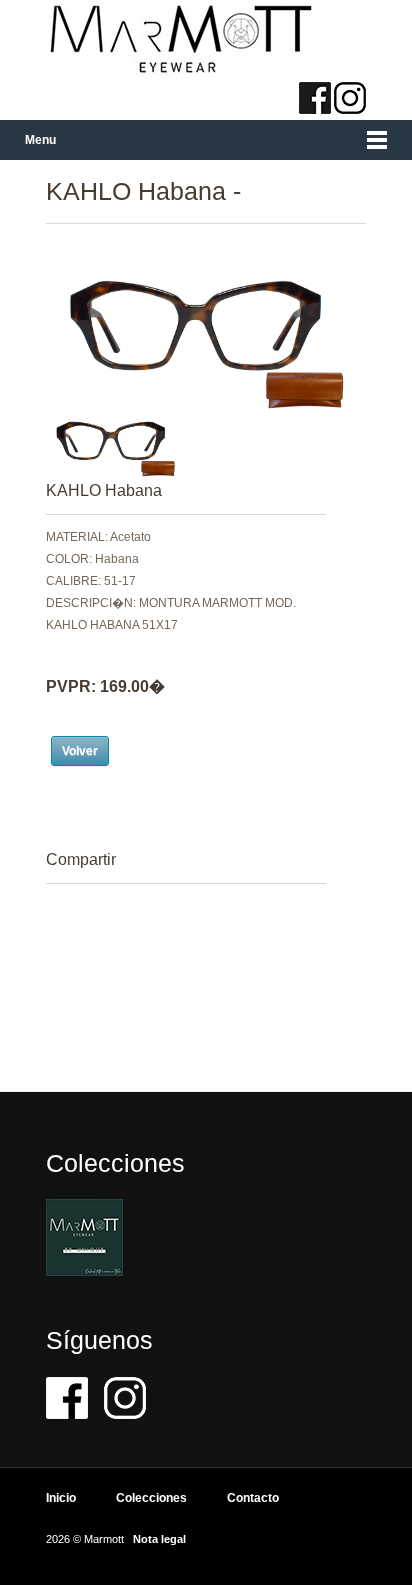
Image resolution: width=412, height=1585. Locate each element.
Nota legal (159, 1539)
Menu (40, 140)
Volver (80, 751)
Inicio (61, 1498)
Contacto (253, 1498)
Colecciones (151, 1498)
